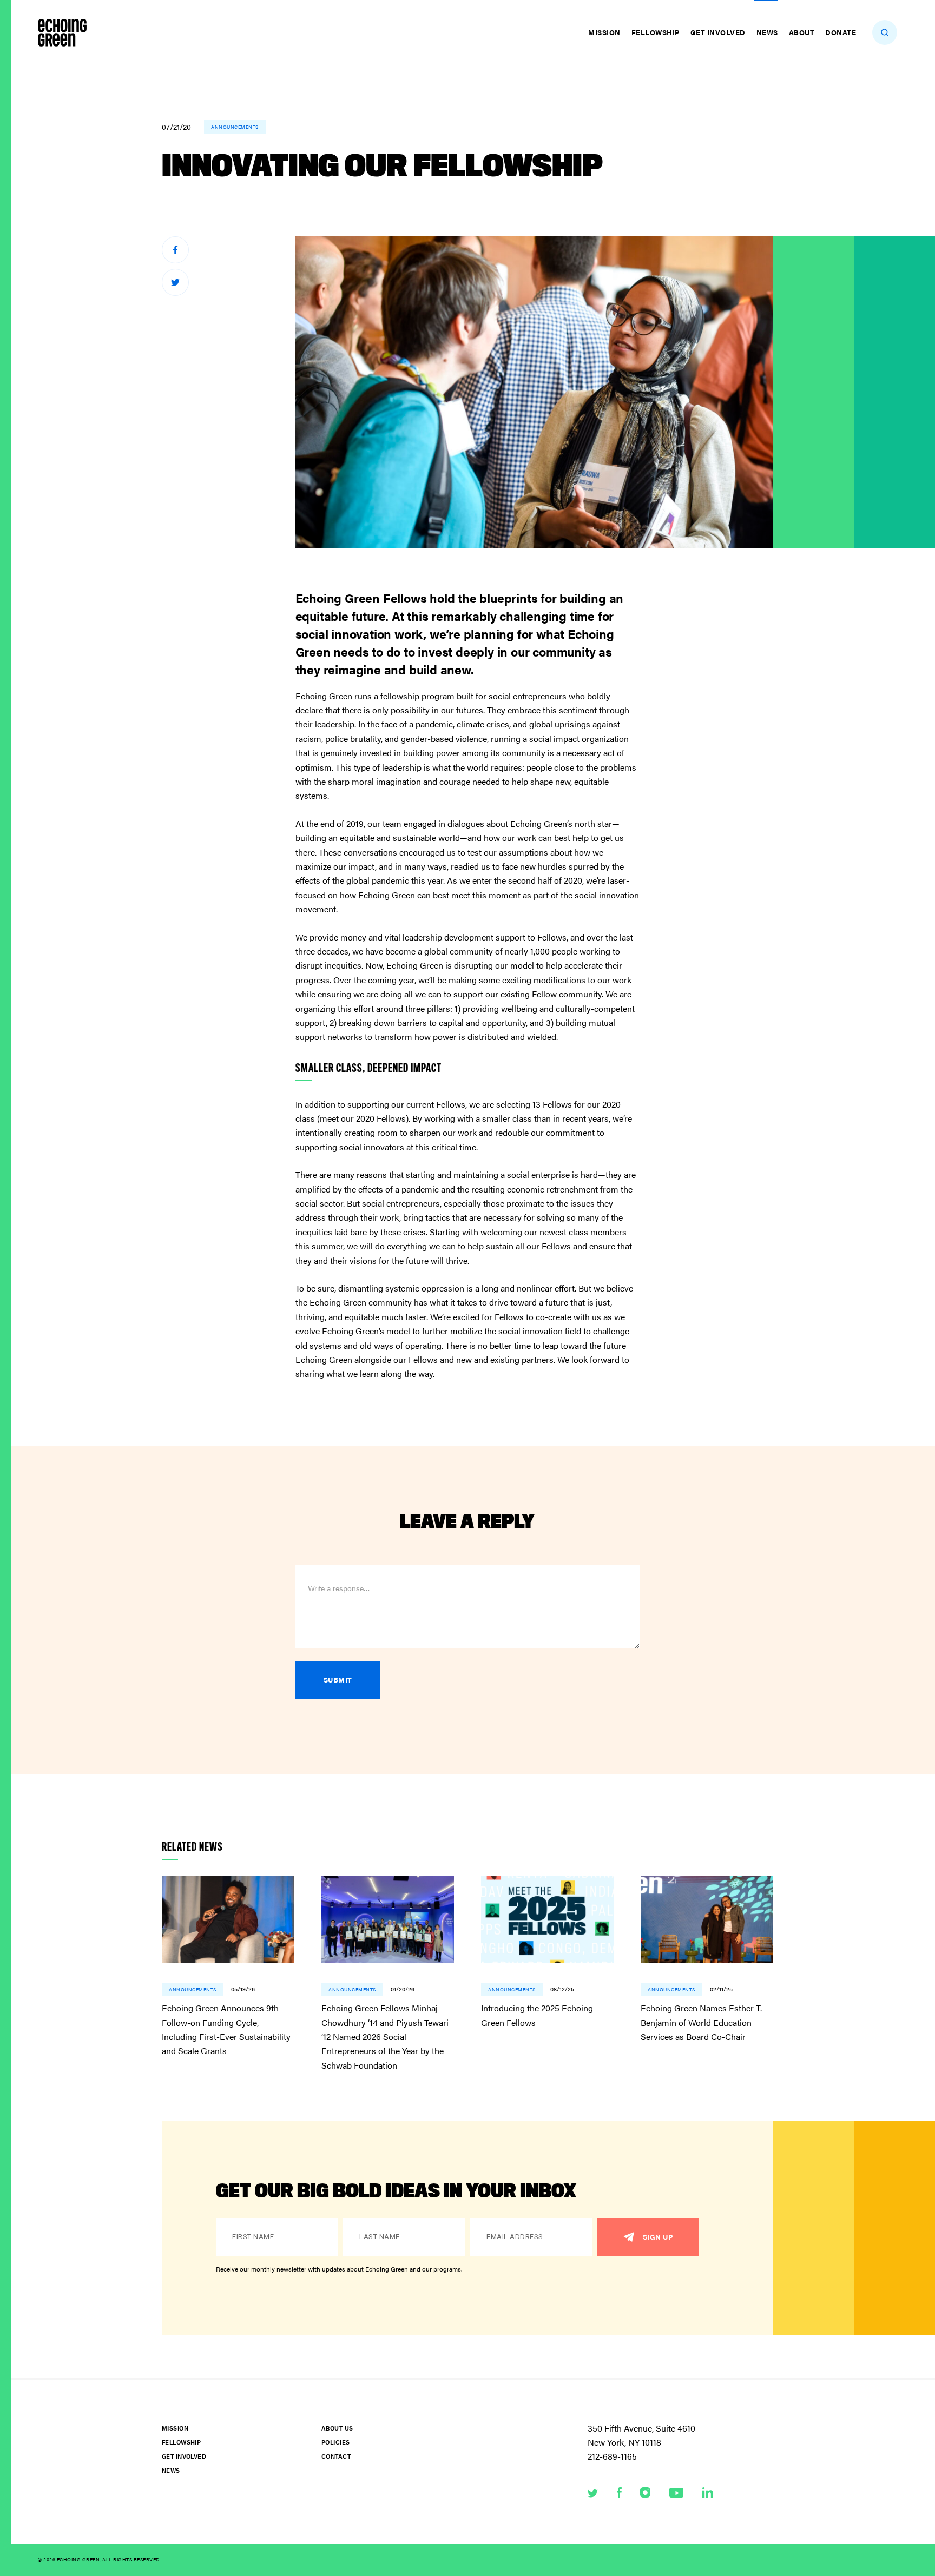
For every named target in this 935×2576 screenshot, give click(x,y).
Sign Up (658, 2237)
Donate (841, 32)
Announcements (235, 127)
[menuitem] (606, 32)
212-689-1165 (612, 2456)
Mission (604, 32)
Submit (338, 1680)
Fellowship (656, 32)
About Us (337, 2428)
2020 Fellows (381, 1118)
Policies (335, 2442)
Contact (336, 2456)
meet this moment (486, 895)
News (767, 32)
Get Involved (718, 32)
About (802, 32)
